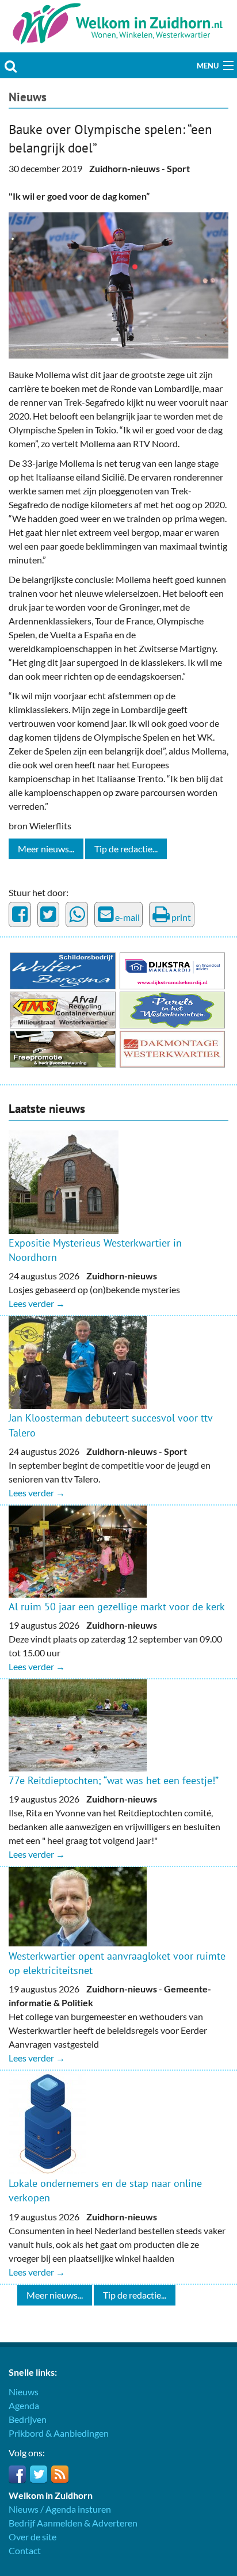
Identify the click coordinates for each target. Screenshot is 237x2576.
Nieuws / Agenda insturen (60, 2509)
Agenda (24, 2405)
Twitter (39, 2474)
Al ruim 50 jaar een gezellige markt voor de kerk (117, 1607)
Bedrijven (28, 2419)
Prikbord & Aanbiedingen (59, 2433)
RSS (60, 2474)
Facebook (17, 2474)
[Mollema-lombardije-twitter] (118, 284)
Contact (25, 2550)
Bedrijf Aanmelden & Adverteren (73, 2523)
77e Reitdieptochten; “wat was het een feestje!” (114, 1780)
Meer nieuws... (46, 849)
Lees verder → (37, 1303)
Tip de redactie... (126, 849)
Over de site (33, 2537)
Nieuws (28, 97)
